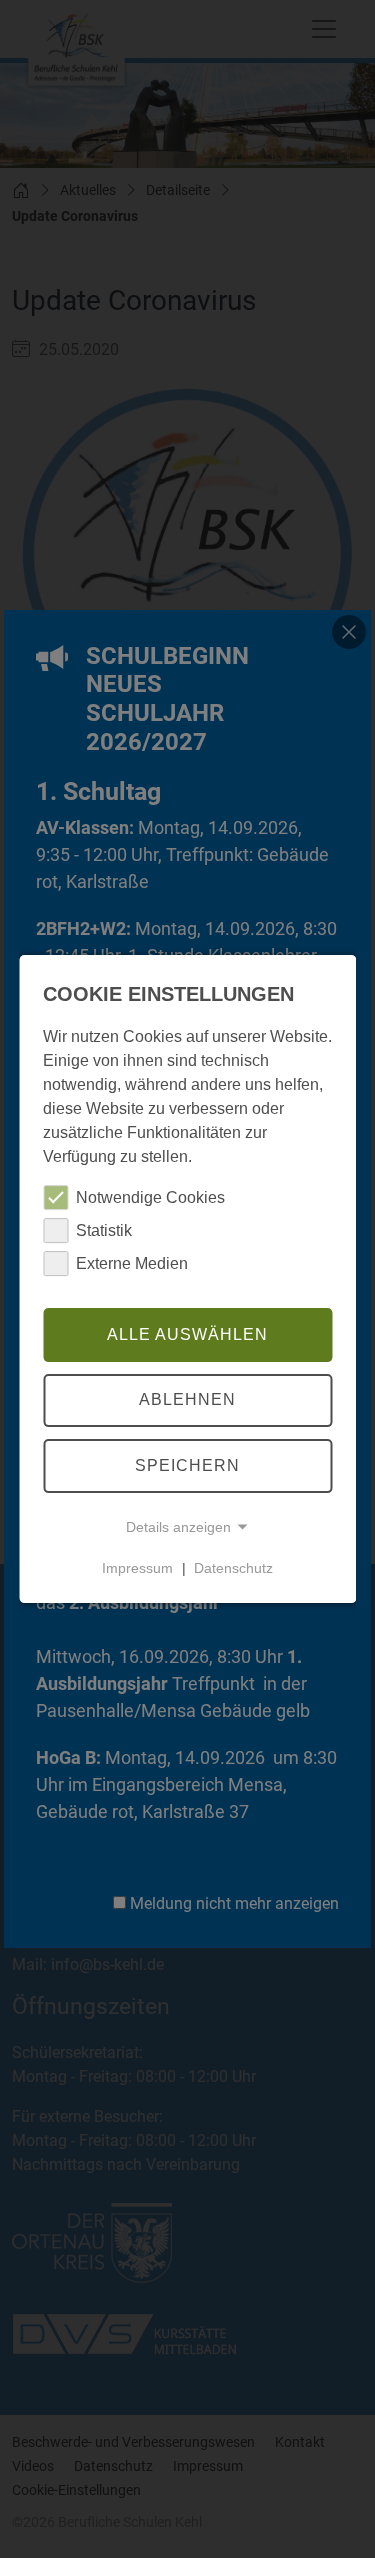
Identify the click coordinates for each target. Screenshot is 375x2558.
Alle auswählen (187, 1334)
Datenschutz (233, 1568)
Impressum (137, 1568)
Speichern (187, 1465)
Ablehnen (187, 1400)
